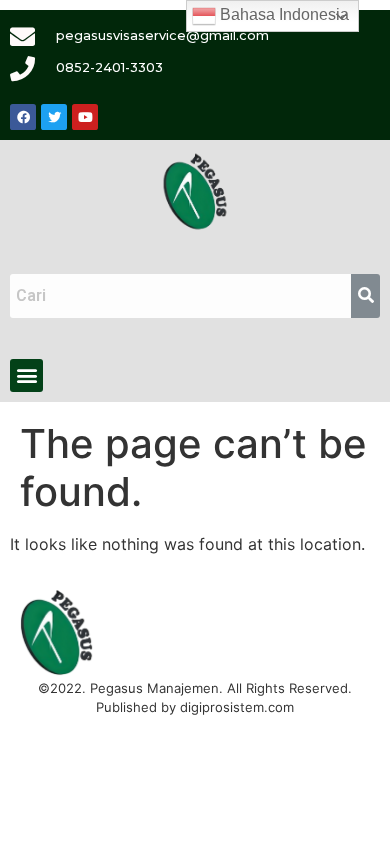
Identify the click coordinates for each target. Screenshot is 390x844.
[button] (26, 375)
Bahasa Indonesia (282, 14)
